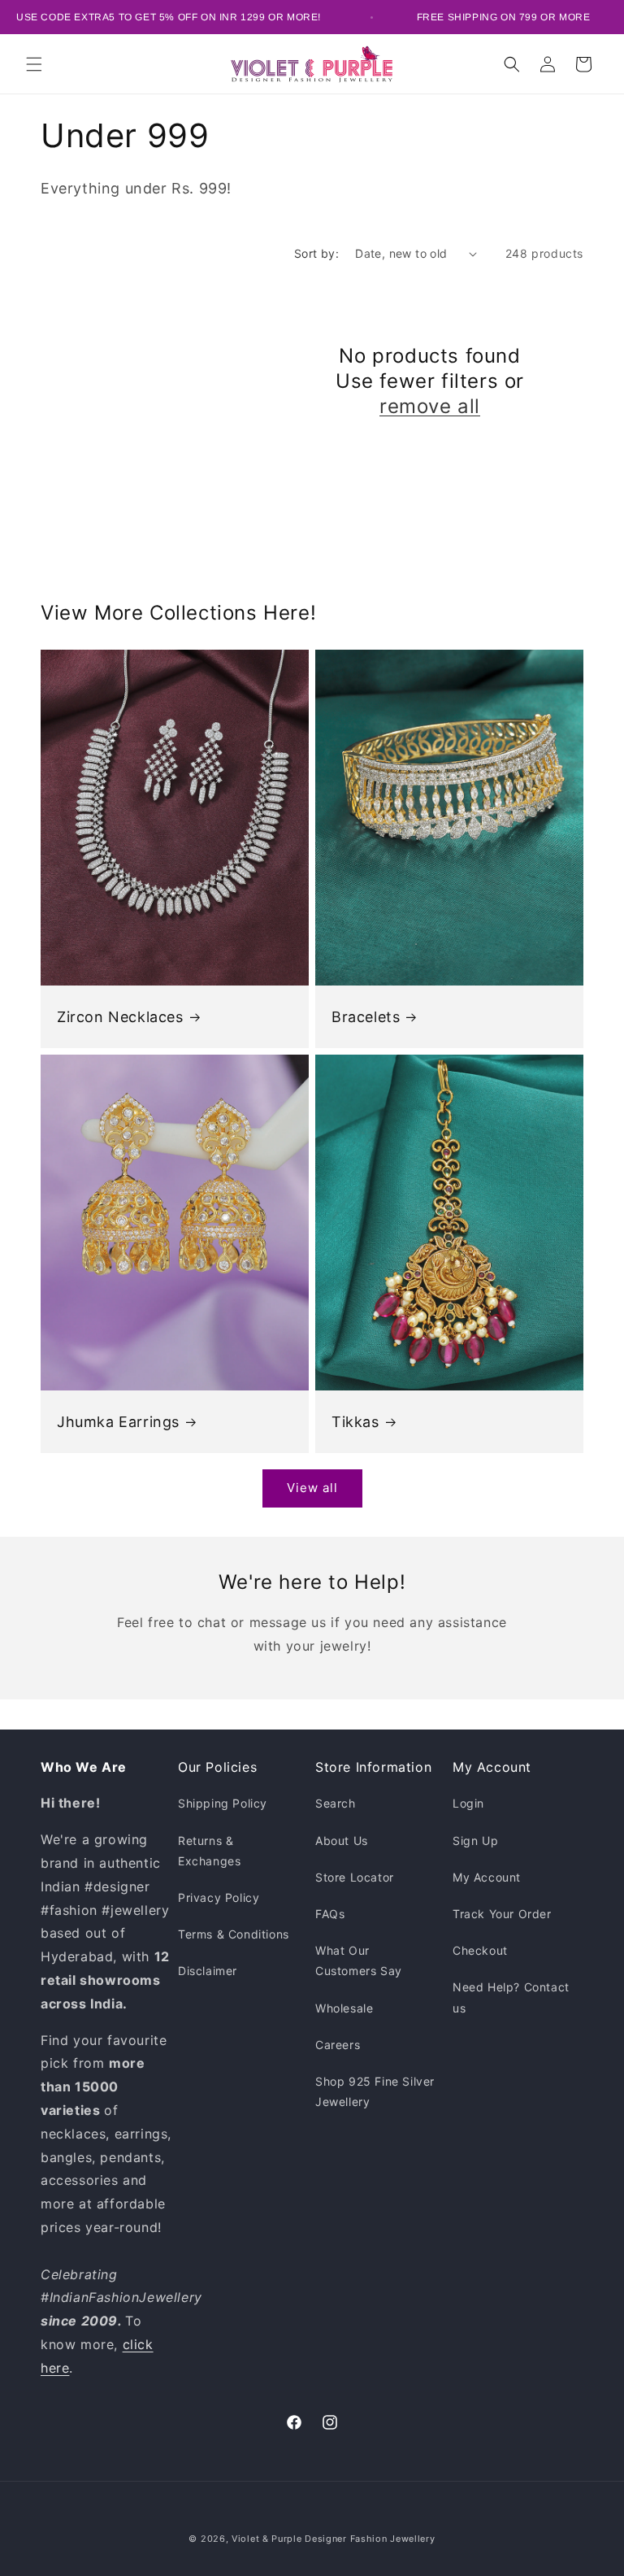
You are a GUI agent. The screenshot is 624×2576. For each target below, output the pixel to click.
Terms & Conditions (234, 1934)
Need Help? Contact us (511, 1997)
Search (336, 1803)
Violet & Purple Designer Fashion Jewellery (333, 2539)
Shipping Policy (223, 1803)
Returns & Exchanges (209, 1851)
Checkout (480, 1950)
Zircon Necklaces (120, 1016)
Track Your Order (502, 1914)
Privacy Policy (219, 1897)
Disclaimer (208, 1971)
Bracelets (366, 1016)
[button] (34, 64)
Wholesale (344, 2008)
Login (468, 1803)
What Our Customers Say (359, 1960)
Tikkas (355, 1421)
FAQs (330, 1914)
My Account (487, 1877)
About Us (342, 1841)
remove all (430, 406)
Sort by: (316, 253)
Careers (338, 2045)
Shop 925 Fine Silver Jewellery (375, 2091)
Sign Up (475, 1841)
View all (312, 1488)
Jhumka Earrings (118, 1421)
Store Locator (355, 1877)
